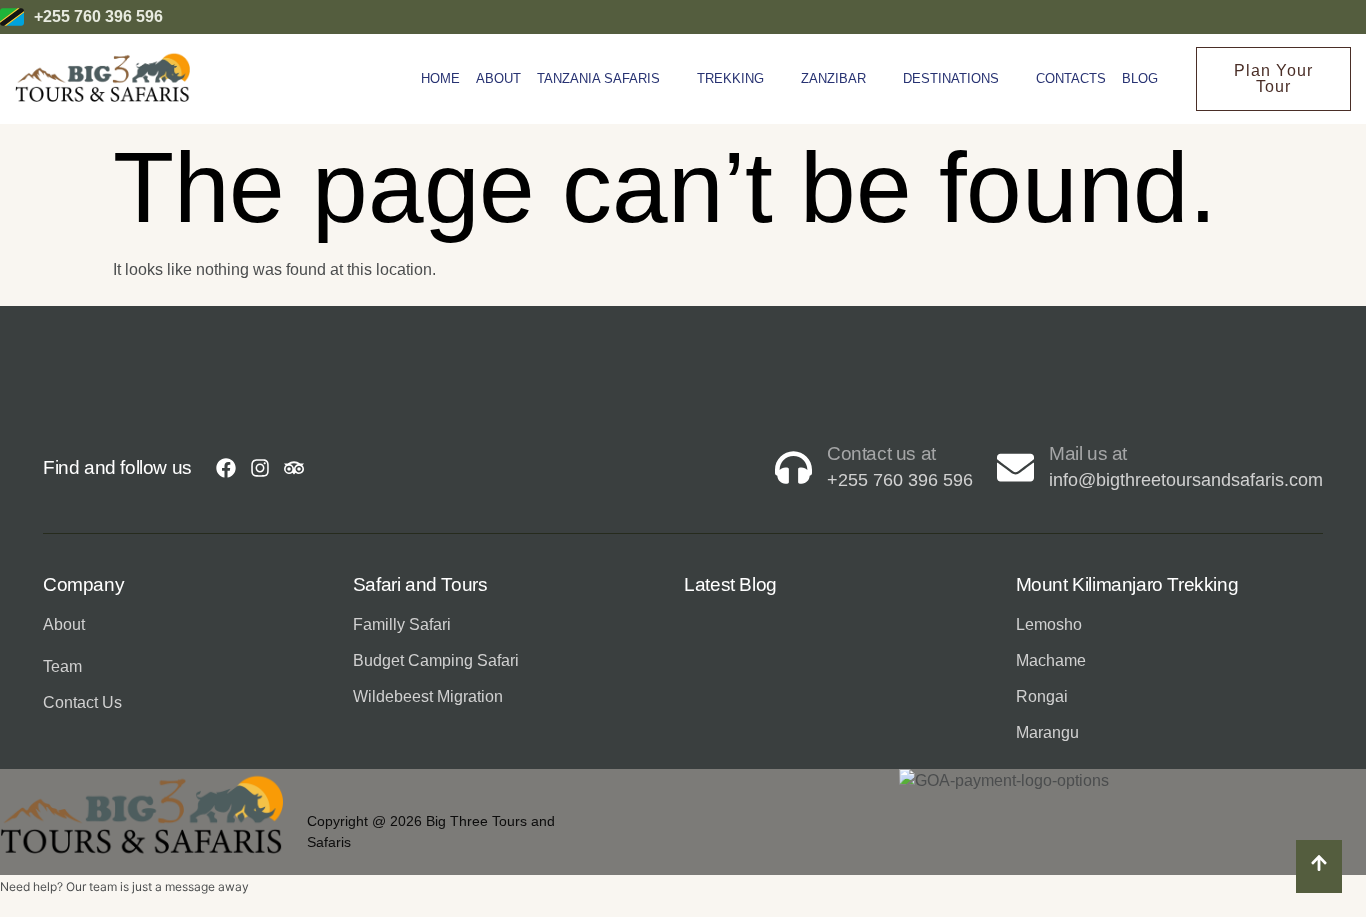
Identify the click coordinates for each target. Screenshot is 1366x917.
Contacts (1071, 78)
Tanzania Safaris (598, 78)
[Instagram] (260, 468)
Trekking (730, 78)
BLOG (1140, 78)
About (498, 78)
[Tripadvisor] (294, 468)
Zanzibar (833, 78)
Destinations (951, 78)
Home (440, 78)
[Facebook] (226, 468)
